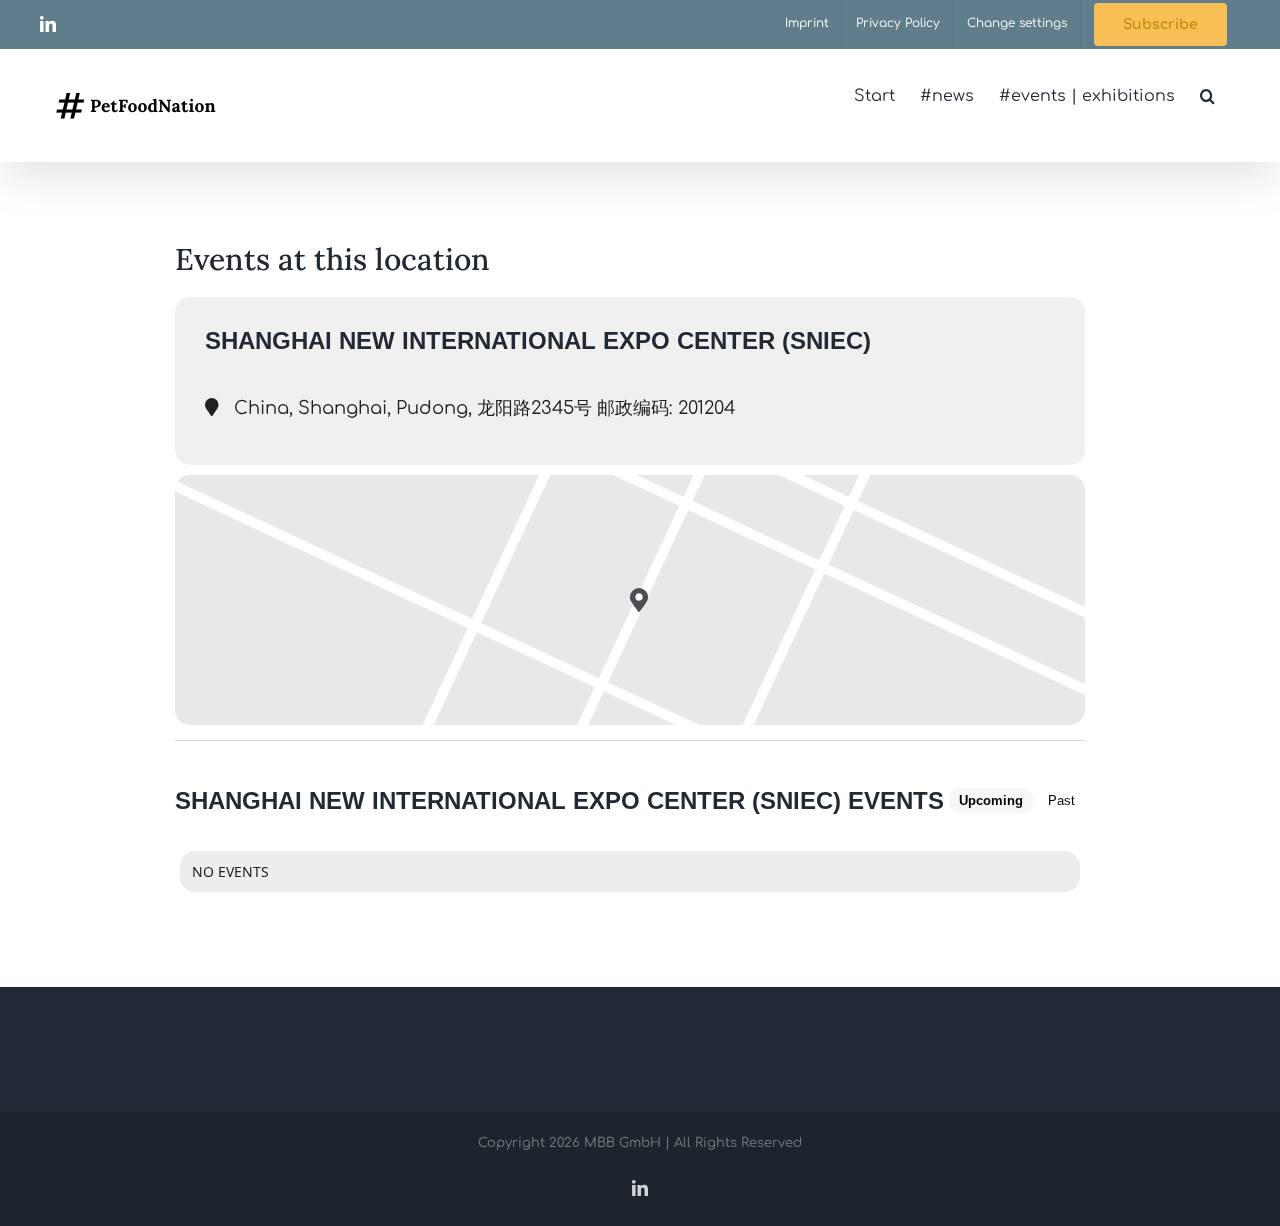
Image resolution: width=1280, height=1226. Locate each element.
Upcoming (991, 800)
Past (1061, 800)
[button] (1207, 96)
